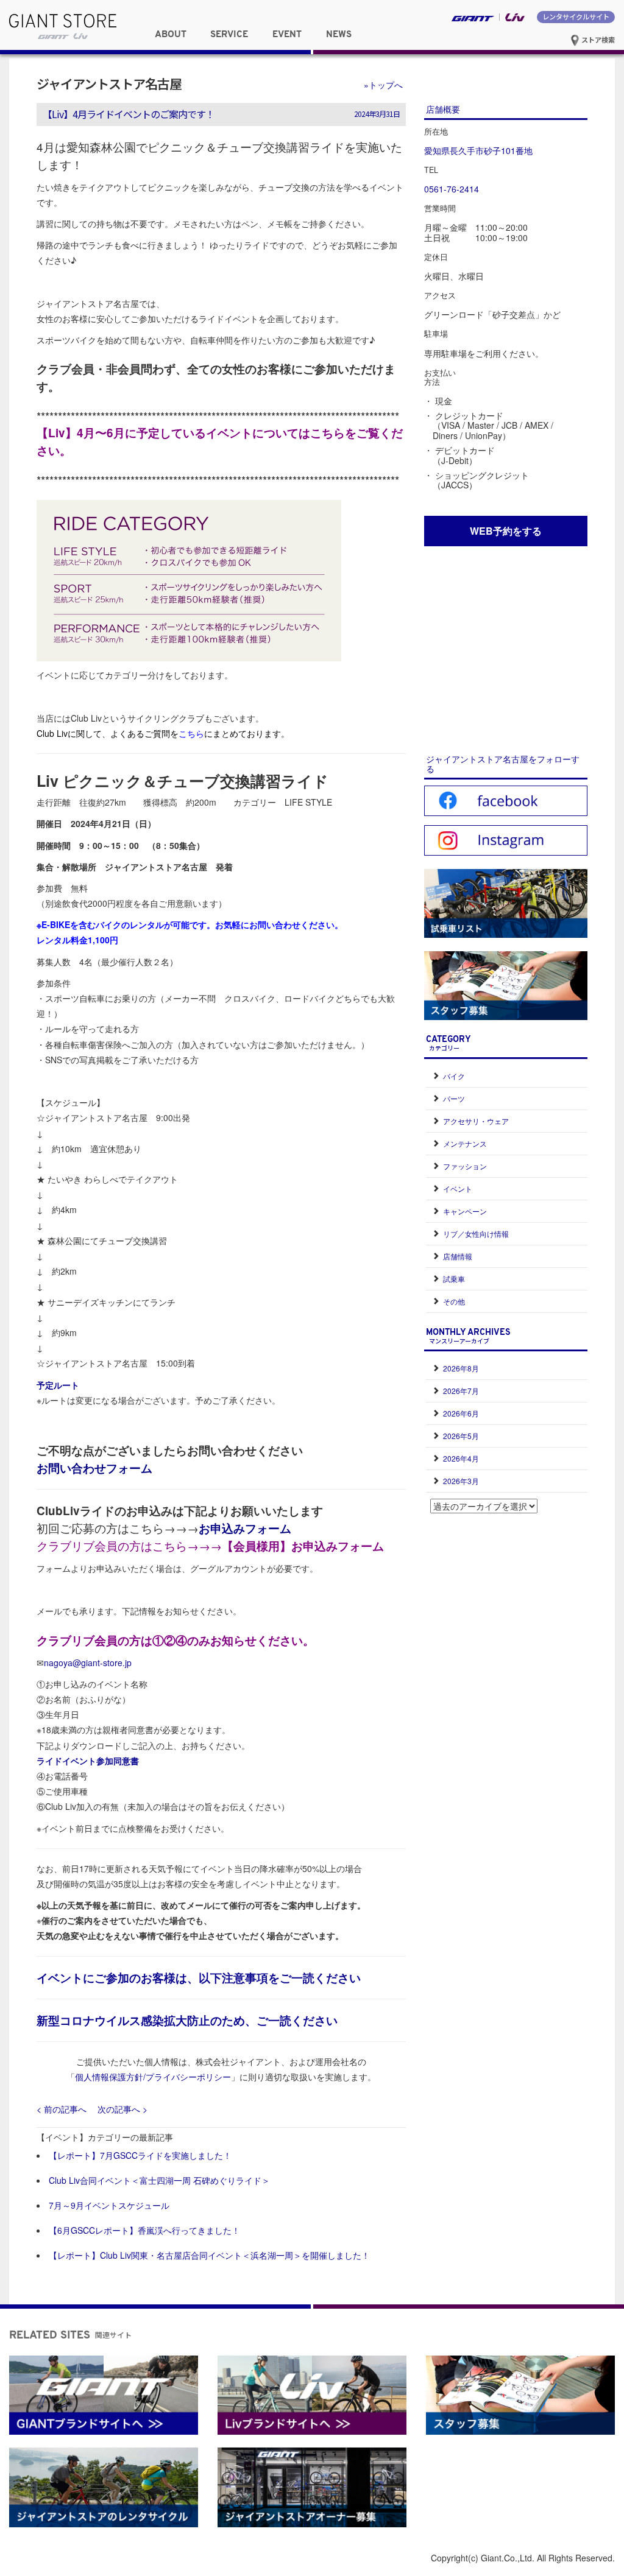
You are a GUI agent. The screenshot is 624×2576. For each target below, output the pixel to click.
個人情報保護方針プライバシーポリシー (153, 2077)
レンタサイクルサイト (576, 16)
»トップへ (383, 85)
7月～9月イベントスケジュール (109, 2205)
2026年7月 (461, 1391)
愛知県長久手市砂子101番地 (478, 150)
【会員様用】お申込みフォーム (303, 1546)
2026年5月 (461, 1436)
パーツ (454, 1098)
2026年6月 (461, 1413)
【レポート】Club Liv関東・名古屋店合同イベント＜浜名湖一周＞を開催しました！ (209, 2255)
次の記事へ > (122, 2109)
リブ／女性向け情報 (476, 1233)
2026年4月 (461, 1458)
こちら (191, 733)
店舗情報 (458, 1256)
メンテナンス (465, 1143)
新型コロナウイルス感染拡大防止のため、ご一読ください (187, 2020)
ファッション (465, 1166)
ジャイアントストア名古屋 (109, 83)
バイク (454, 1076)
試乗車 (454, 1279)
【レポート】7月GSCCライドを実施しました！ (140, 2155)
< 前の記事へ (62, 2109)
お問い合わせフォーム (94, 1468)
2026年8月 (461, 1368)
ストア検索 (597, 40)
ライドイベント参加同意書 (88, 1761)
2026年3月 (461, 1481)
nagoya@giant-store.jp (88, 1663)
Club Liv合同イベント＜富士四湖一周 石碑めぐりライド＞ (159, 2180)
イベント (458, 1188)
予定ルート (58, 1385)
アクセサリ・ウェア (476, 1121)
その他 (454, 1301)
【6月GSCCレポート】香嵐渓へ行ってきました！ (144, 2230)
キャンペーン (465, 1211)
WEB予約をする (506, 531)
